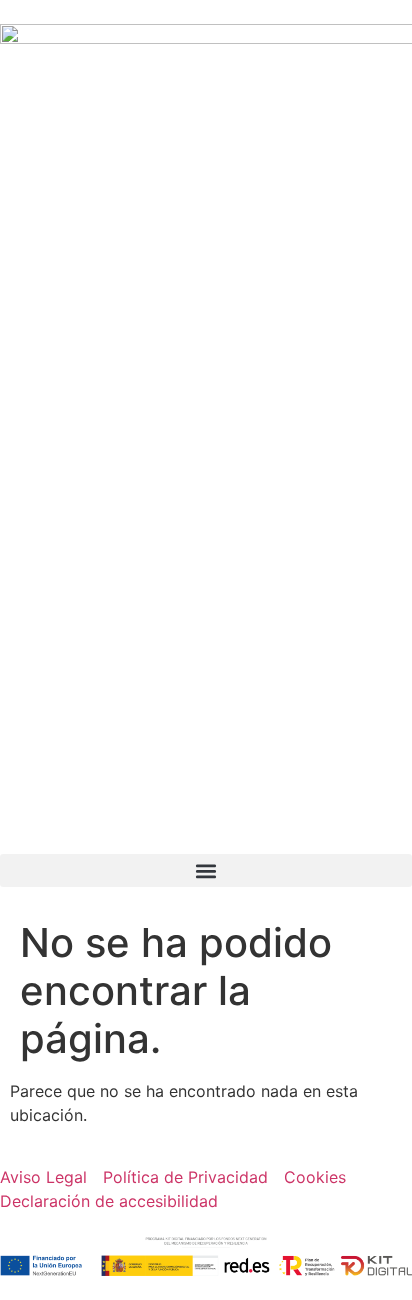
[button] (206, 870)
